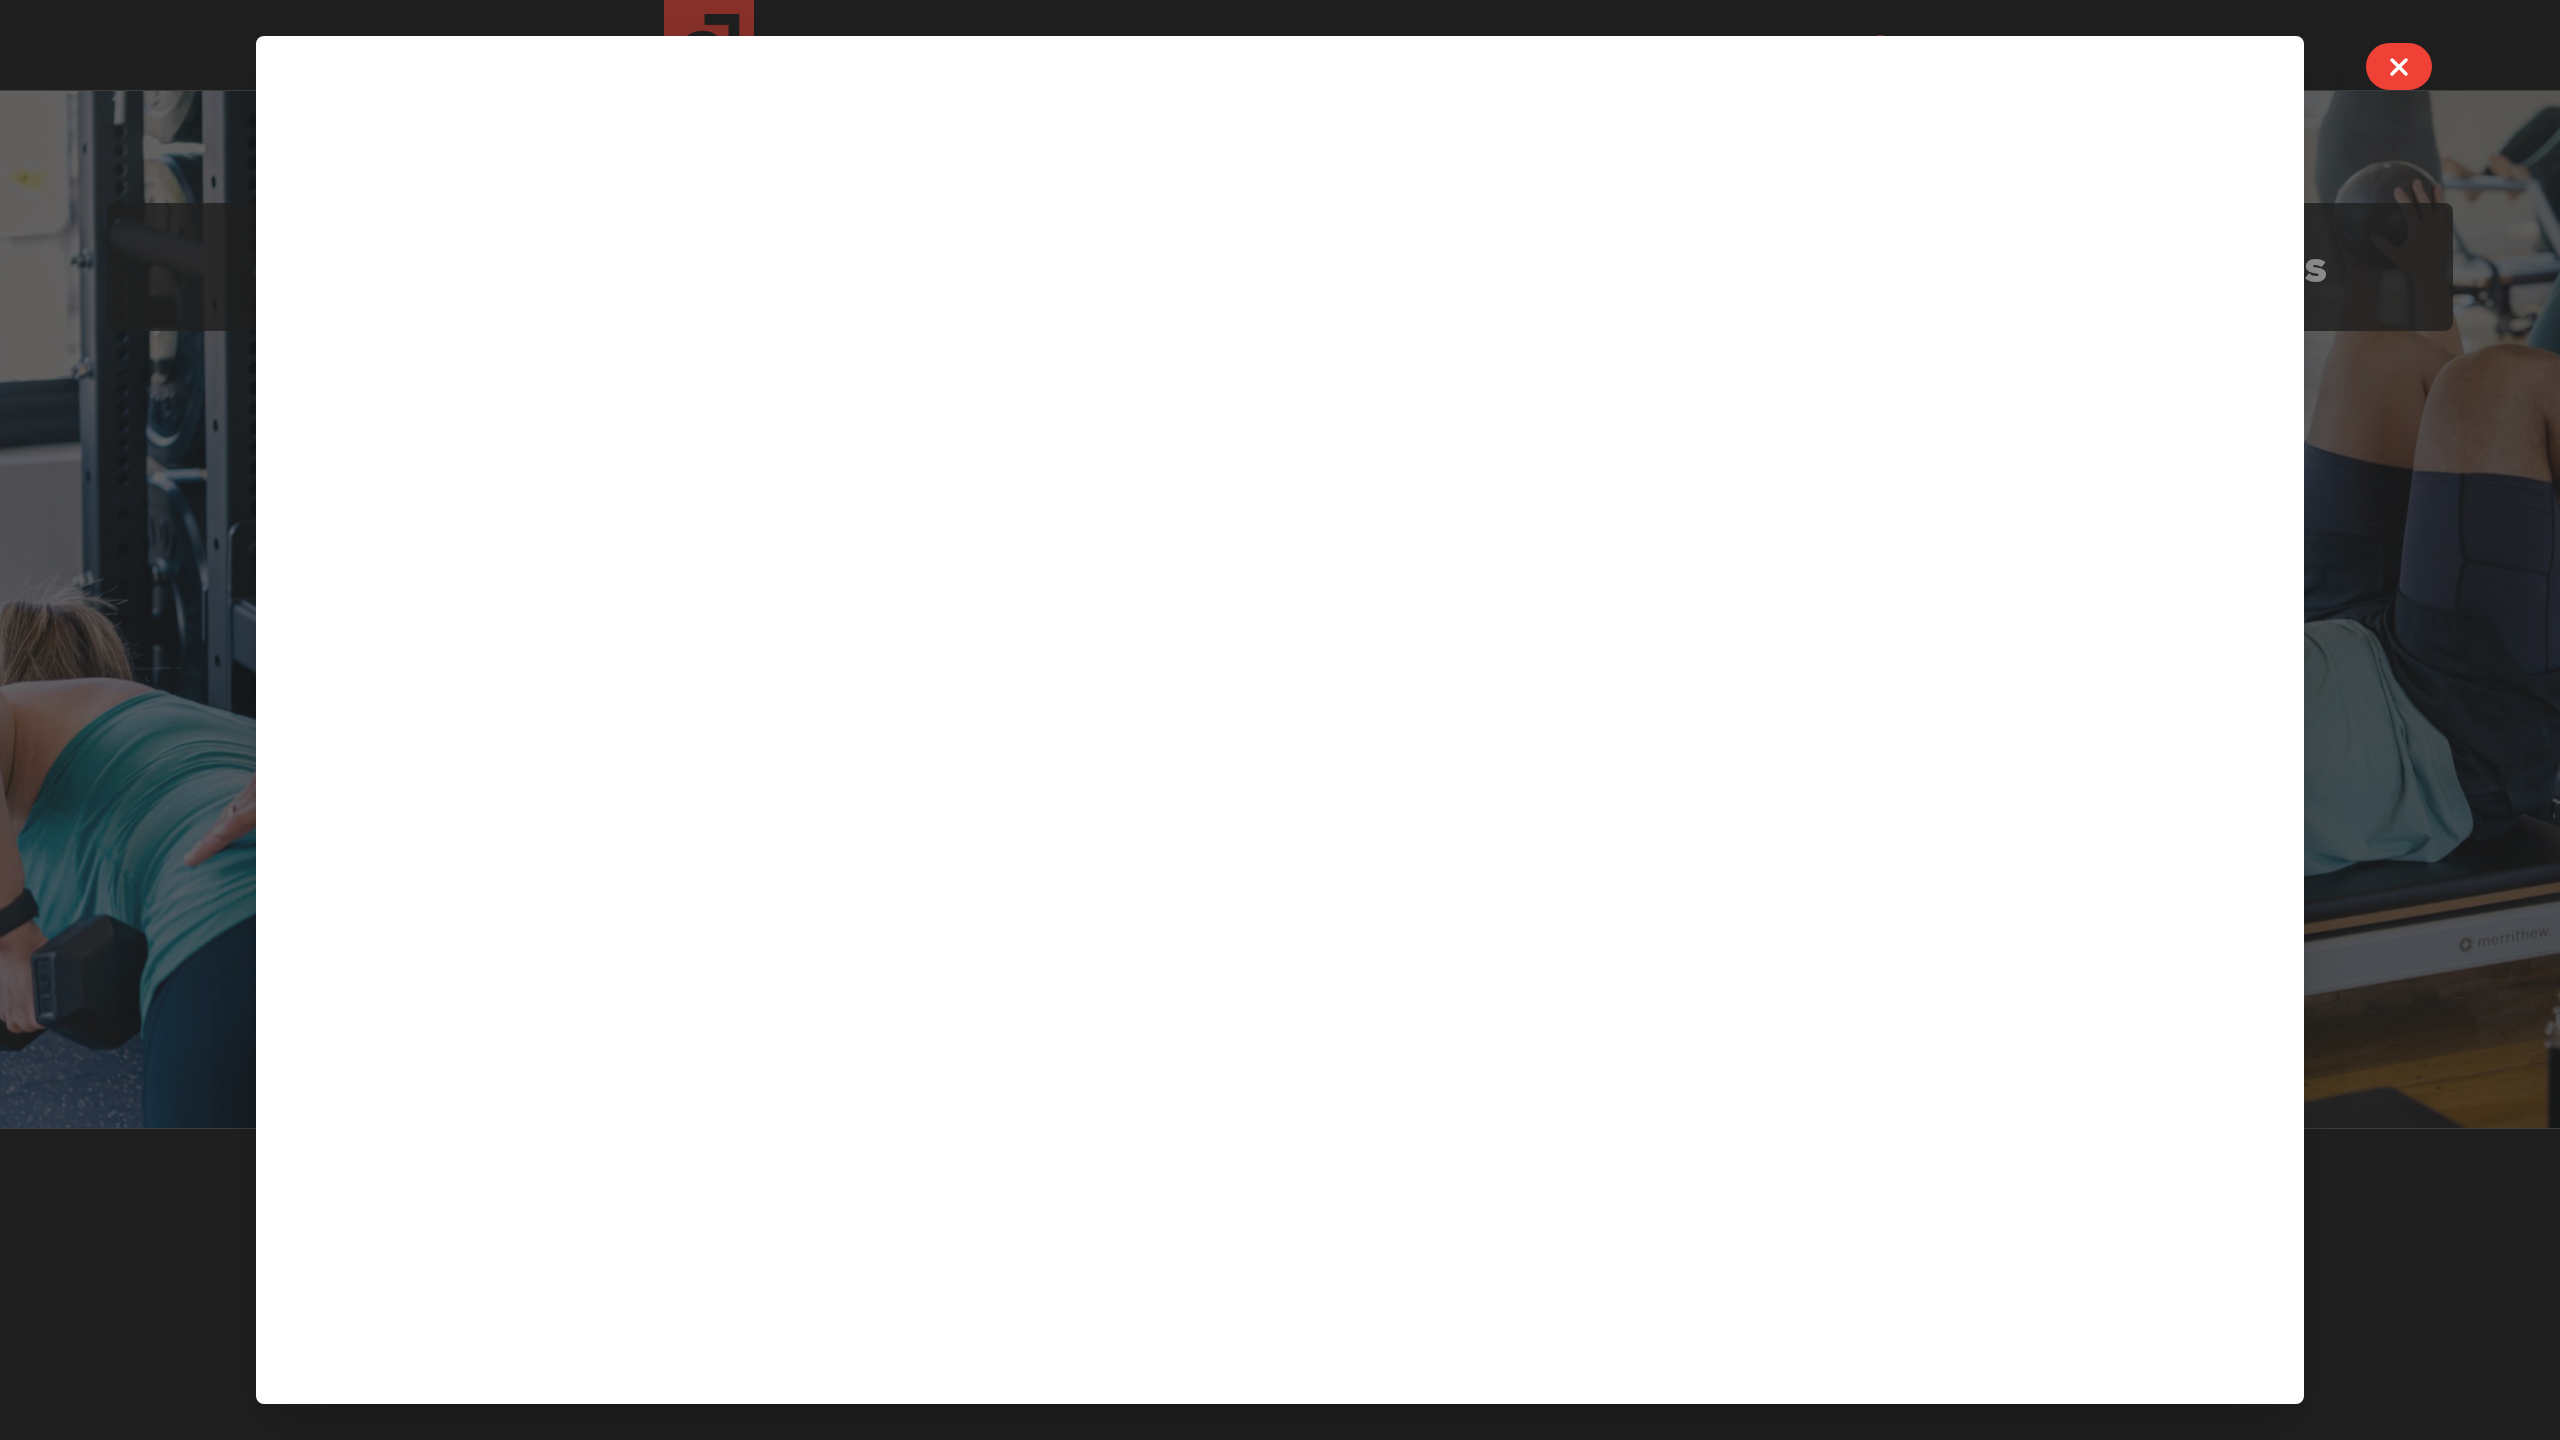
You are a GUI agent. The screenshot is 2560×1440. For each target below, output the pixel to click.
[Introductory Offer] (1280, 720)
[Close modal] (2399, 66)
